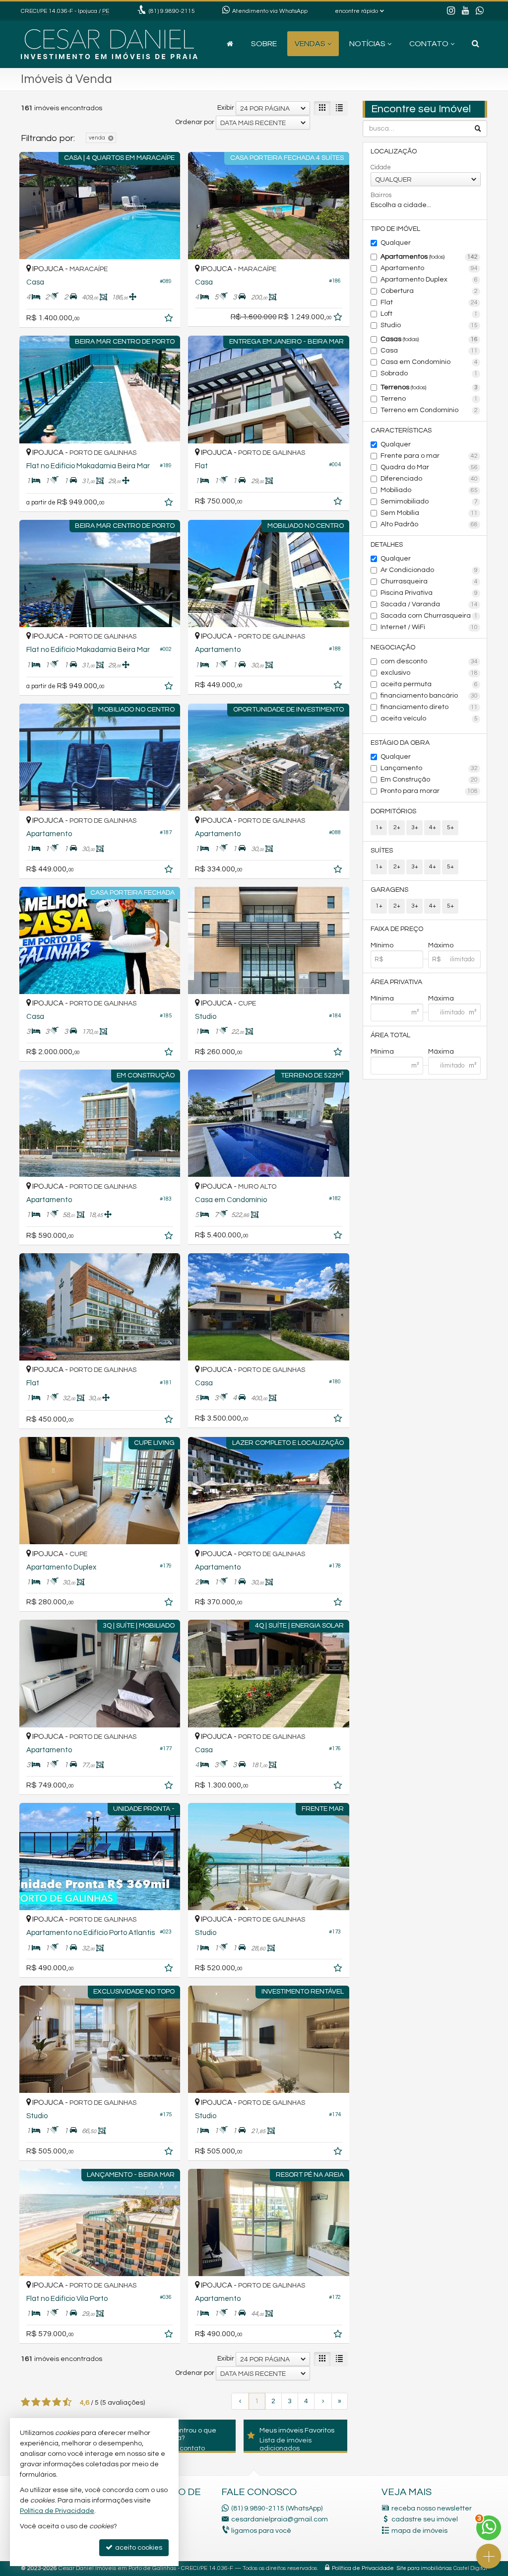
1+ (379, 827)
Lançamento (429, 768)
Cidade (381, 167)
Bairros (381, 195)
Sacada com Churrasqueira (429, 616)
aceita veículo (429, 718)
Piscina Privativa (429, 593)
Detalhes (387, 545)
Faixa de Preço (397, 929)
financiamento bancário (429, 696)
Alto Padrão (429, 524)
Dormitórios (393, 811)
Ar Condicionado (429, 570)
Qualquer (396, 243)
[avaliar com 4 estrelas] (57, 2402)
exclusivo (429, 673)
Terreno (429, 399)
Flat (429, 302)
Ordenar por (195, 122)
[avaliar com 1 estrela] (26, 2402)
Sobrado (429, 373)
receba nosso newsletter (432, 2508)
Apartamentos (429, 257)
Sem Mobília (429, 513)
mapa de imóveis (419, 2531)
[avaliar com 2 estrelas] (36, 2402)
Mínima (382, 999)
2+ (397, 827)
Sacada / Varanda (429, 604)
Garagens (389, 890)
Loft (429, 314)
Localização (394, 151)
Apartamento (429, 268)
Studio (429, 325)
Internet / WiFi (429, 627)
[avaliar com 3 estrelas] (46, 2402)
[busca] (476, 44)
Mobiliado (429, 490)
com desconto (429, 661)
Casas (429, 339)
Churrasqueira (429, 581)
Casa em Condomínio (429, 362)
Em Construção (429, 780)
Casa (429, 351)
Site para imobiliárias (424, 2568)
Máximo (441, 945)
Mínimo (382, 945)
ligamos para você (261, 2531)
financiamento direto (429, 707)
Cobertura (429, 291)
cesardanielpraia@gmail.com (280, 2519)
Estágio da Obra (400, 743)
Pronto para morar (429, 791)
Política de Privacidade (363, 2568)
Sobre (264, 44)
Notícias (367, 44)
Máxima (441, 999)
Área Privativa (396, 982)
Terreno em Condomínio (429, 410)
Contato (429, 44)
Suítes (382, 851)
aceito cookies (138, 2548)
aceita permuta (429, 684)
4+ (433, 827)
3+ (415, 827)
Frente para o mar (429, 456)
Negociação (393, 647)
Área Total (390, 1035)
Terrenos (429, 387)
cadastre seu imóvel (425, 2519)
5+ (450, 827)
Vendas (310, 44)
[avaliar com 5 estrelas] (67, 2402)
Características (401, 430)
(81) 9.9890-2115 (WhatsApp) (277, 2508)
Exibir (226, 108)
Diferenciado (429, 479)
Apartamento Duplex (429, 280)
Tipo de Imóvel (395, 229)
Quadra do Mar (429, 467)
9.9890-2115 (172, 11)
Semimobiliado (429, 501)
